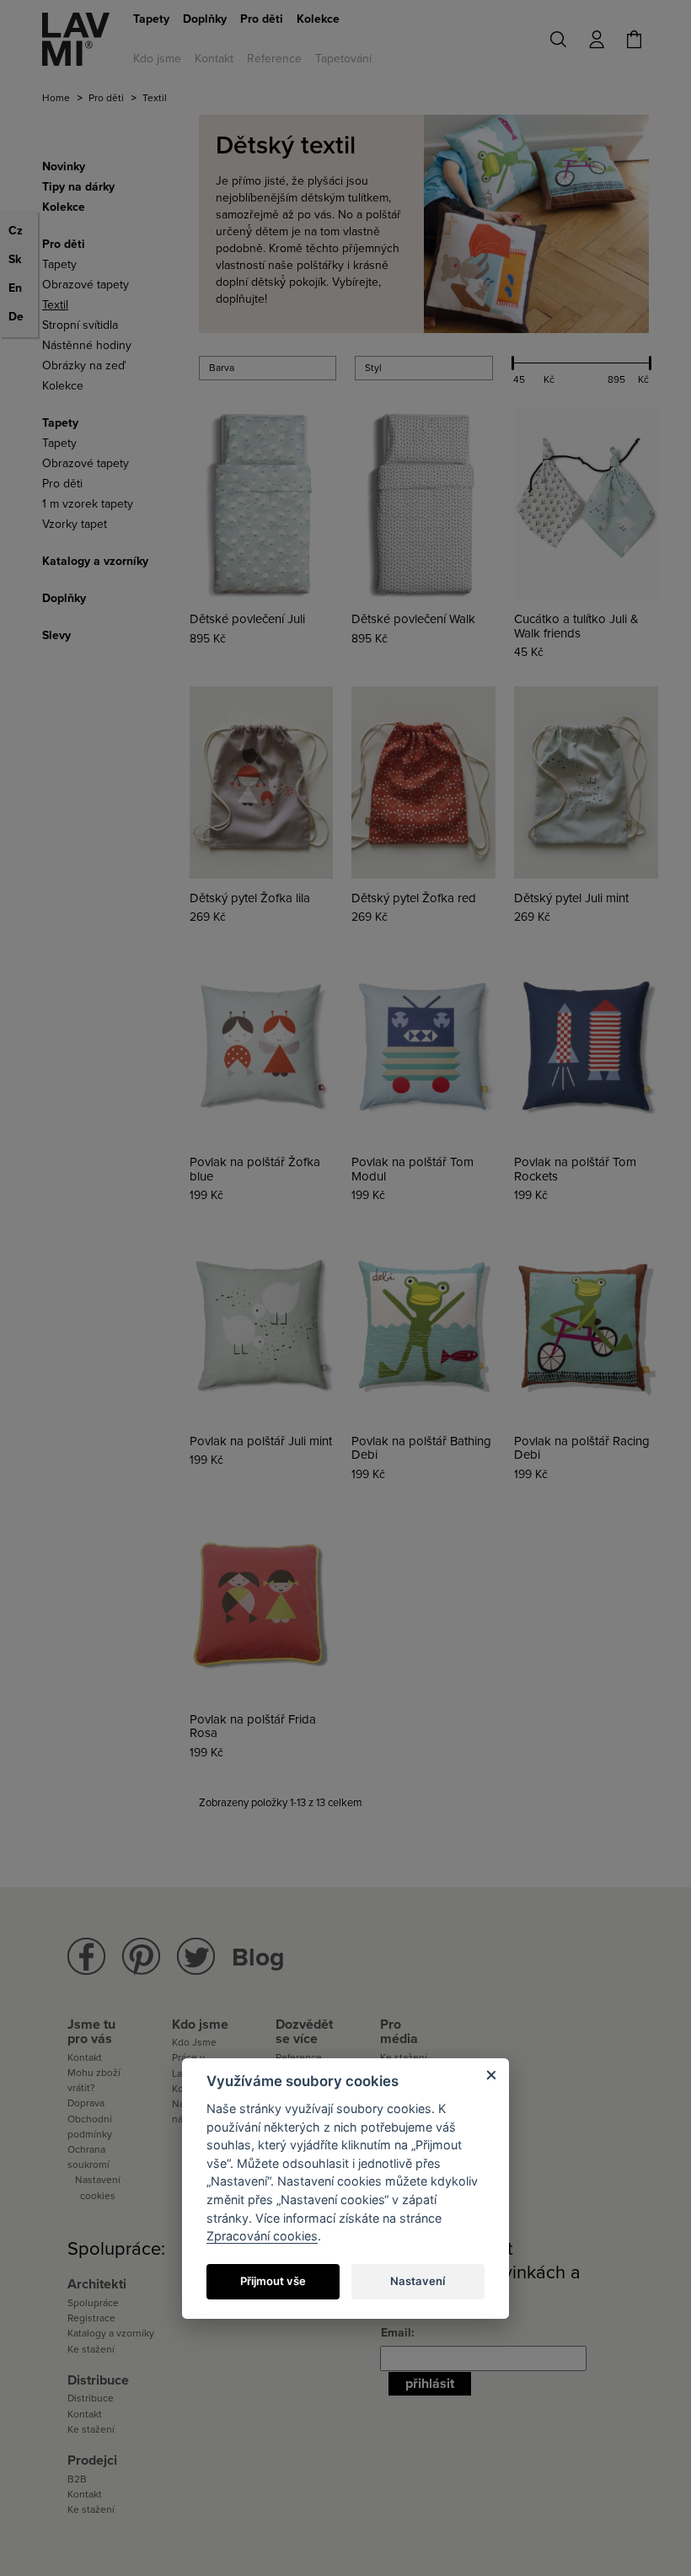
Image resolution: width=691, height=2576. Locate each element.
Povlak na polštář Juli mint (261, 1441)
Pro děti (262, 19)
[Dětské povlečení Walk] (423, 504)
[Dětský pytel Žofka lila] (262, 782)
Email (396, 2333)
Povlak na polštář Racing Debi (582, 1448)
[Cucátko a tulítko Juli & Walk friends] (586, 504)
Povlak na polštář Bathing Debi (421, 1448)
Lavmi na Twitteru (196, 1957)
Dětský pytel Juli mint (571, 898)
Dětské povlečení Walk (413, 619)
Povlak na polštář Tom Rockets (575, 1169)
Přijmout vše (273, 2281)
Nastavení (418, 2281)
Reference (274, 59)
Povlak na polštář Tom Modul (412, 1169)
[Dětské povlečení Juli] (262, 504)
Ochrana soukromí (88, 2157)
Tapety (151, 19)
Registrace (91, 2318)
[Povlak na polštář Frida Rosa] (262, 1604)
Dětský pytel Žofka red (414, 898)
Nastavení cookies (98, 2187)
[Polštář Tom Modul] (423, 1047)
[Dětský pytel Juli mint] (586, 782)
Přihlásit (430, 2384)
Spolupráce (93, 2303)
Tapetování (343, 59)
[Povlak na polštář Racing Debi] (586, 1325)
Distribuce (91, 2398)
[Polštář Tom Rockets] (586, 1047)
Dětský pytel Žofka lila (250, 898)
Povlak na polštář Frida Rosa (253, 1726)
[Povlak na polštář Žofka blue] (262, 1047)
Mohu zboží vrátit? (94, 2080)
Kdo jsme (157, 59)
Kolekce (318, 19)
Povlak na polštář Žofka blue (255, 1169)
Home (56, 98)
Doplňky (205, 19)
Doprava (86, 2103)
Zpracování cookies (262, 2236)
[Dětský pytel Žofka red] (423, 782)
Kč (549, 379)
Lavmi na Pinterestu (141, 1957)
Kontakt (214, 59)
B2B (77, 2479)
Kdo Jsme (194, 2042)
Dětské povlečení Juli (247, 619)
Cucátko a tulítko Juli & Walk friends (576, 626)
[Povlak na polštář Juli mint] (262, 1325)
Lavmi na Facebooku (86, 1957)
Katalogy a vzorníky (111, 2333)
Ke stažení (91, 2349)
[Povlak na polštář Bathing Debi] (423, 1325)
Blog (258, 1958)
